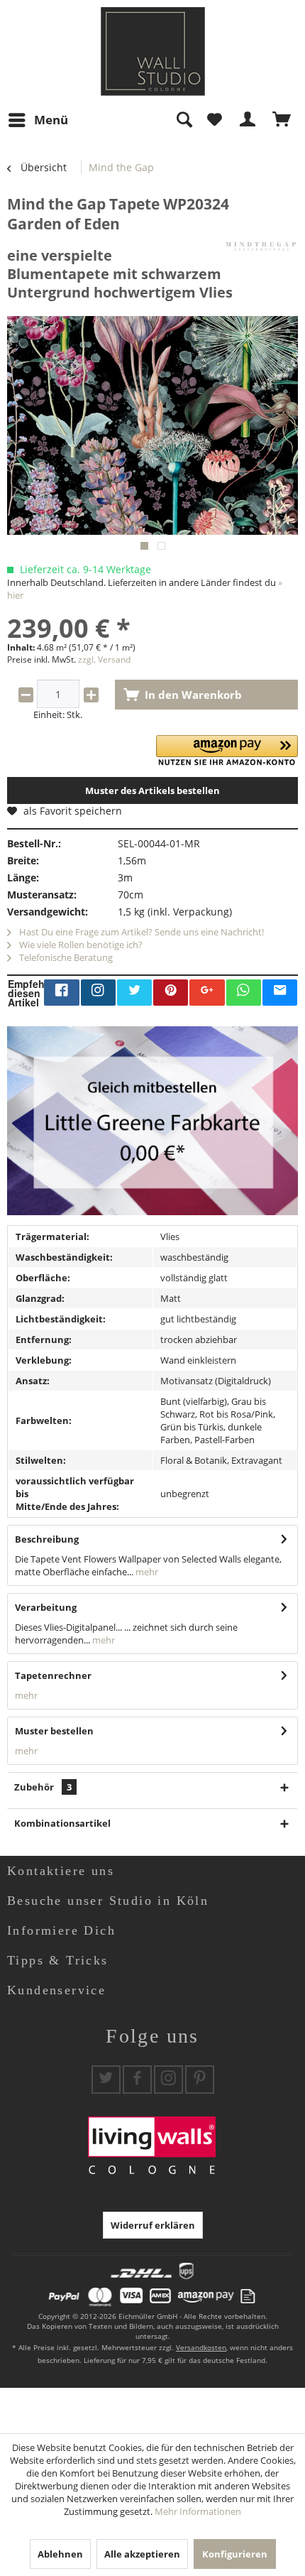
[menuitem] (38, 120)
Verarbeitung (46, 1607)
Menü (51, 120)
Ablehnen (60, 2554)
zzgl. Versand (104, 659)
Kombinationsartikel (62, 1823)
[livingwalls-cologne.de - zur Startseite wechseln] (153, 51)
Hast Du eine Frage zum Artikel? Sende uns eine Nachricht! (140, 932)
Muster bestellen (54, 1731)
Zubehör (43, 1787)
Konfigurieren (235, 2554)
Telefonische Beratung (65, 957)
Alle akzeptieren (142, 2554)
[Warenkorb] (282, 120)
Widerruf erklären (153, 2225)
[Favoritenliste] (214, 120)
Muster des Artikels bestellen (152, 790)
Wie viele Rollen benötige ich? (80, 945)
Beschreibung (47, 1539)
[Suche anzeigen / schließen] (184, 120)
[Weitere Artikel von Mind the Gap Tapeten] (261, 246)
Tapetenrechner (53, 1675)
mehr (146, 1572)
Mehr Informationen (198, 2511)
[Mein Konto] (248, 120)
